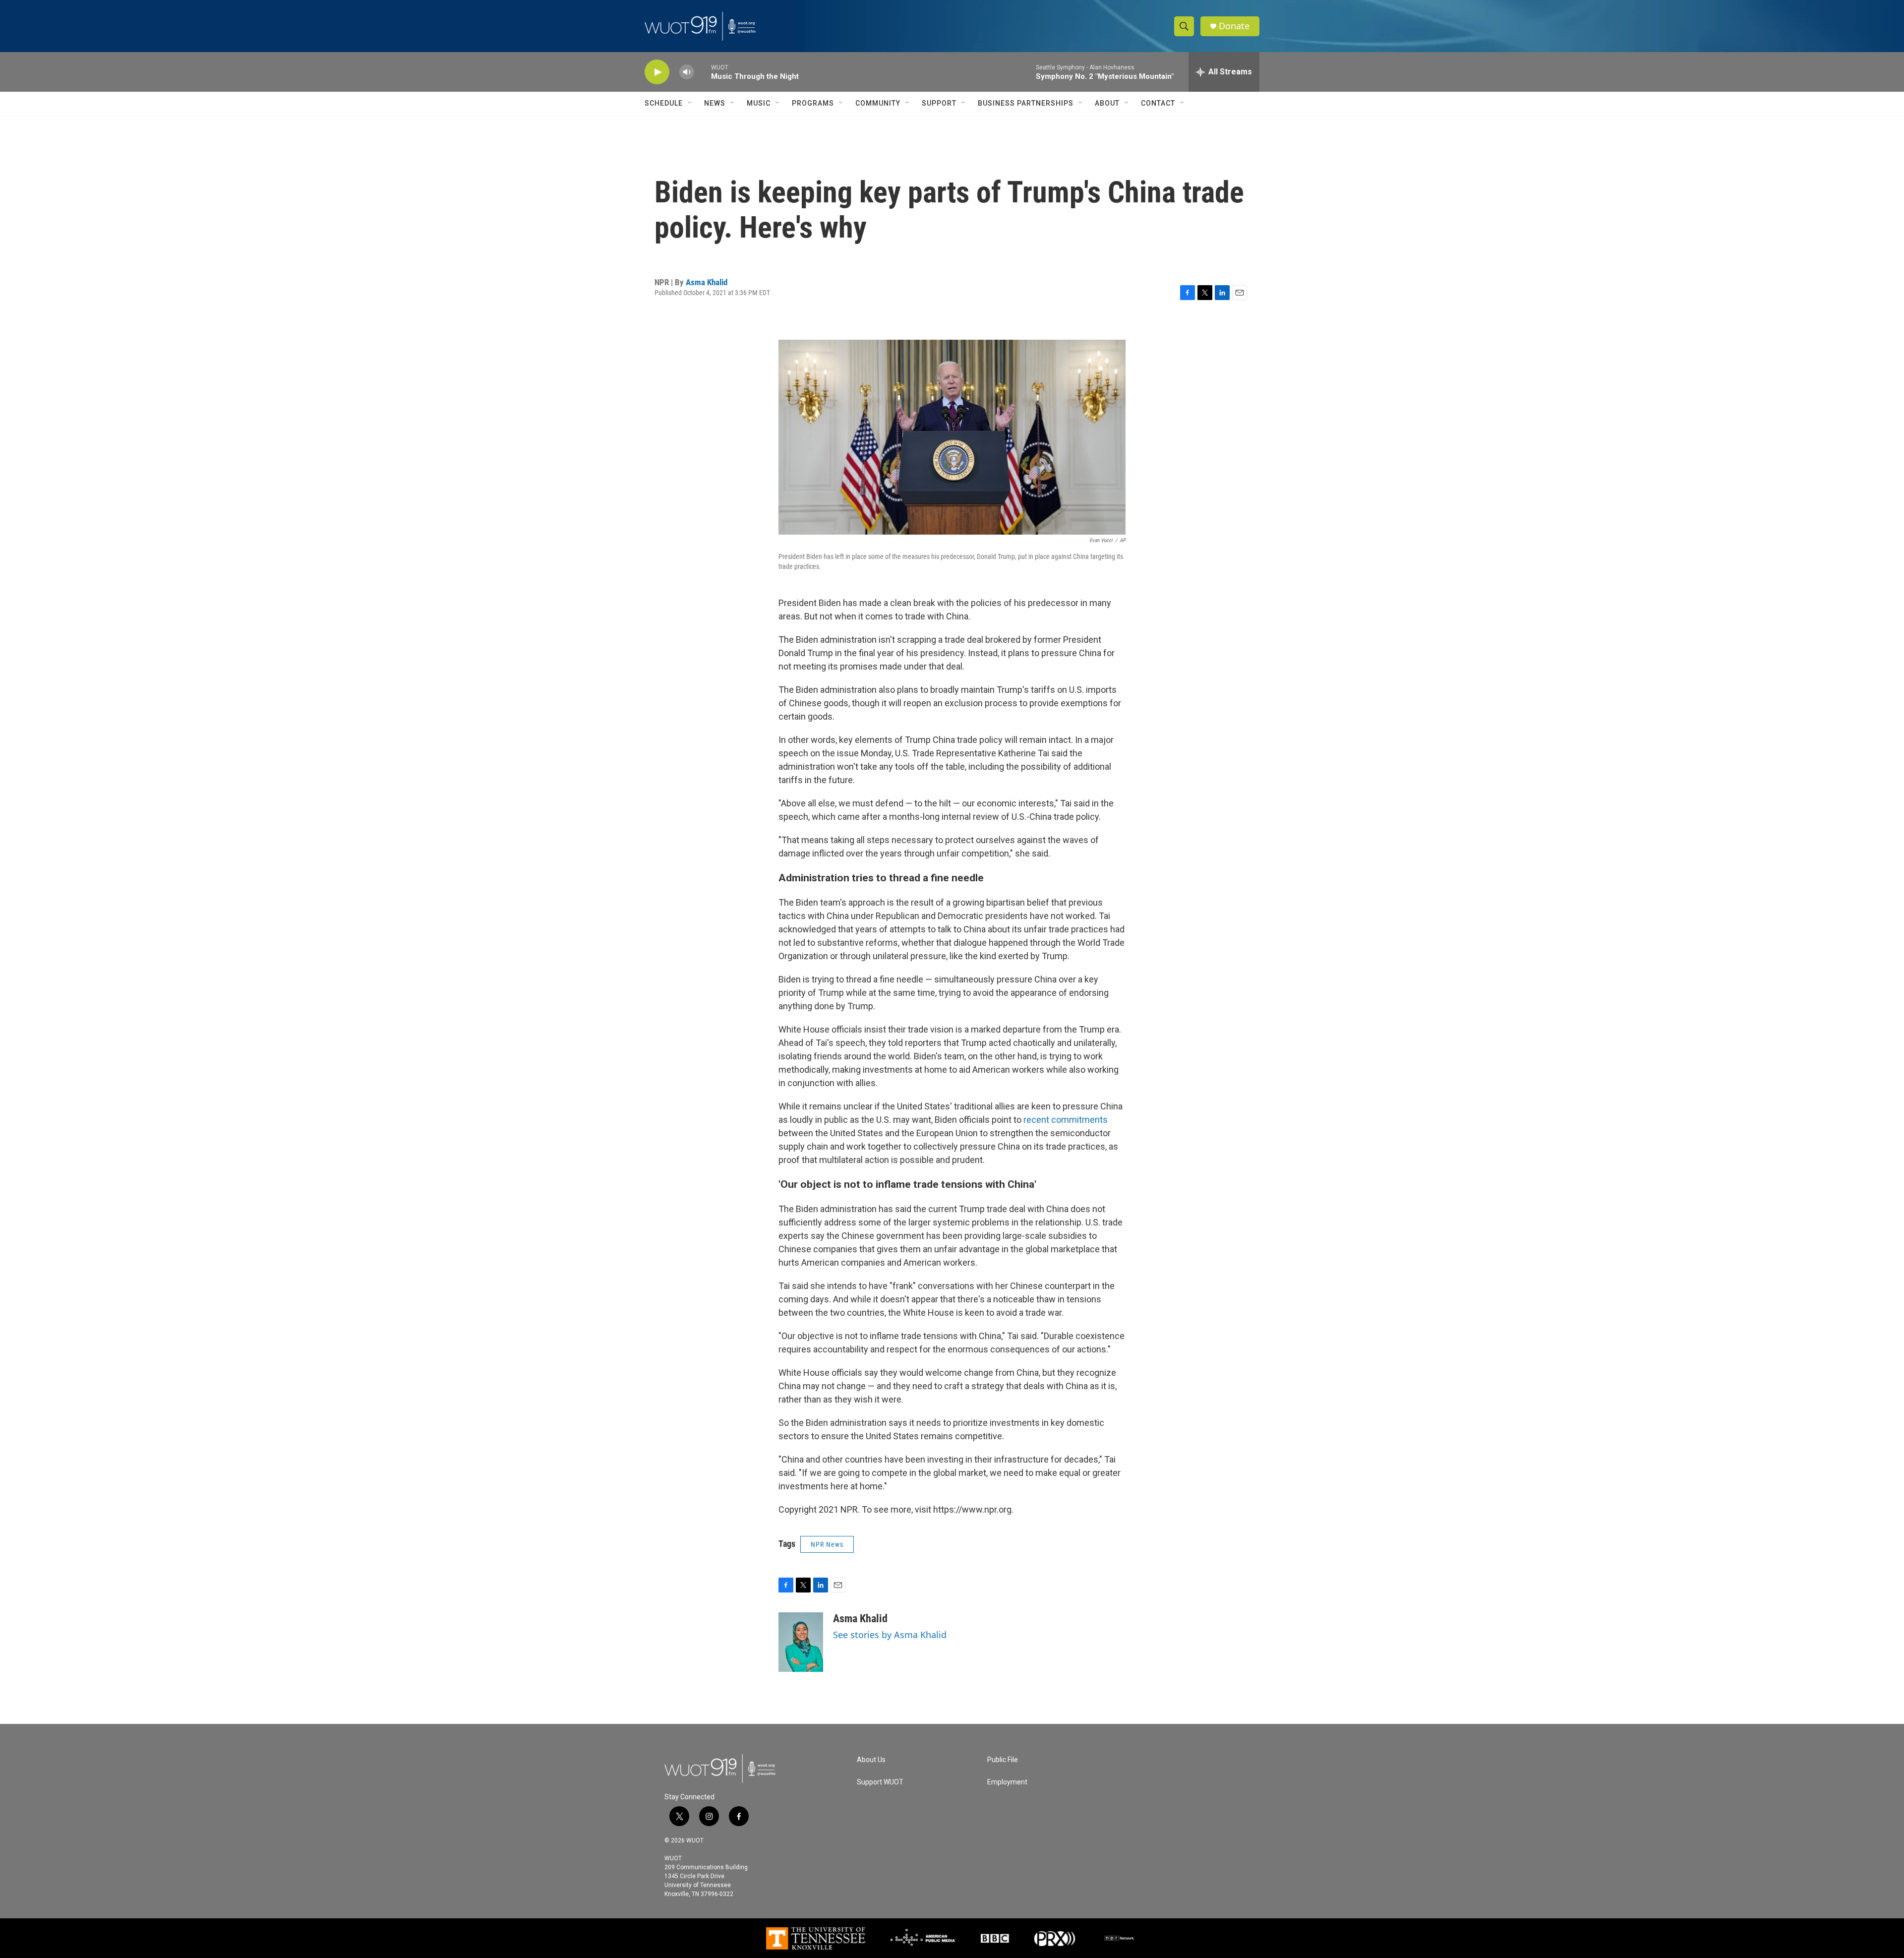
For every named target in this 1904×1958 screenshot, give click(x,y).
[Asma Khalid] (801, 1642)
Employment (1007, 1782)
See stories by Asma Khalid (890, 1635)
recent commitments (1066, 1120)
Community (878, 103)
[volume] (687, 72)
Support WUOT (880, 1782)
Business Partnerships (1026, 103)
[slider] (703, 72)
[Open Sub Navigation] (690, 103)
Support (939, 103)
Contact (1158, 103)
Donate (1234, 26)
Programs (813, 103)
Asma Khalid (707, 282)
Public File (1003, 1760)
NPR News (827, 1544)
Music (759, 103)
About (1107, 103)
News (715, 103)
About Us (871, 1760)
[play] (657, 72)
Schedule (664, 103)
